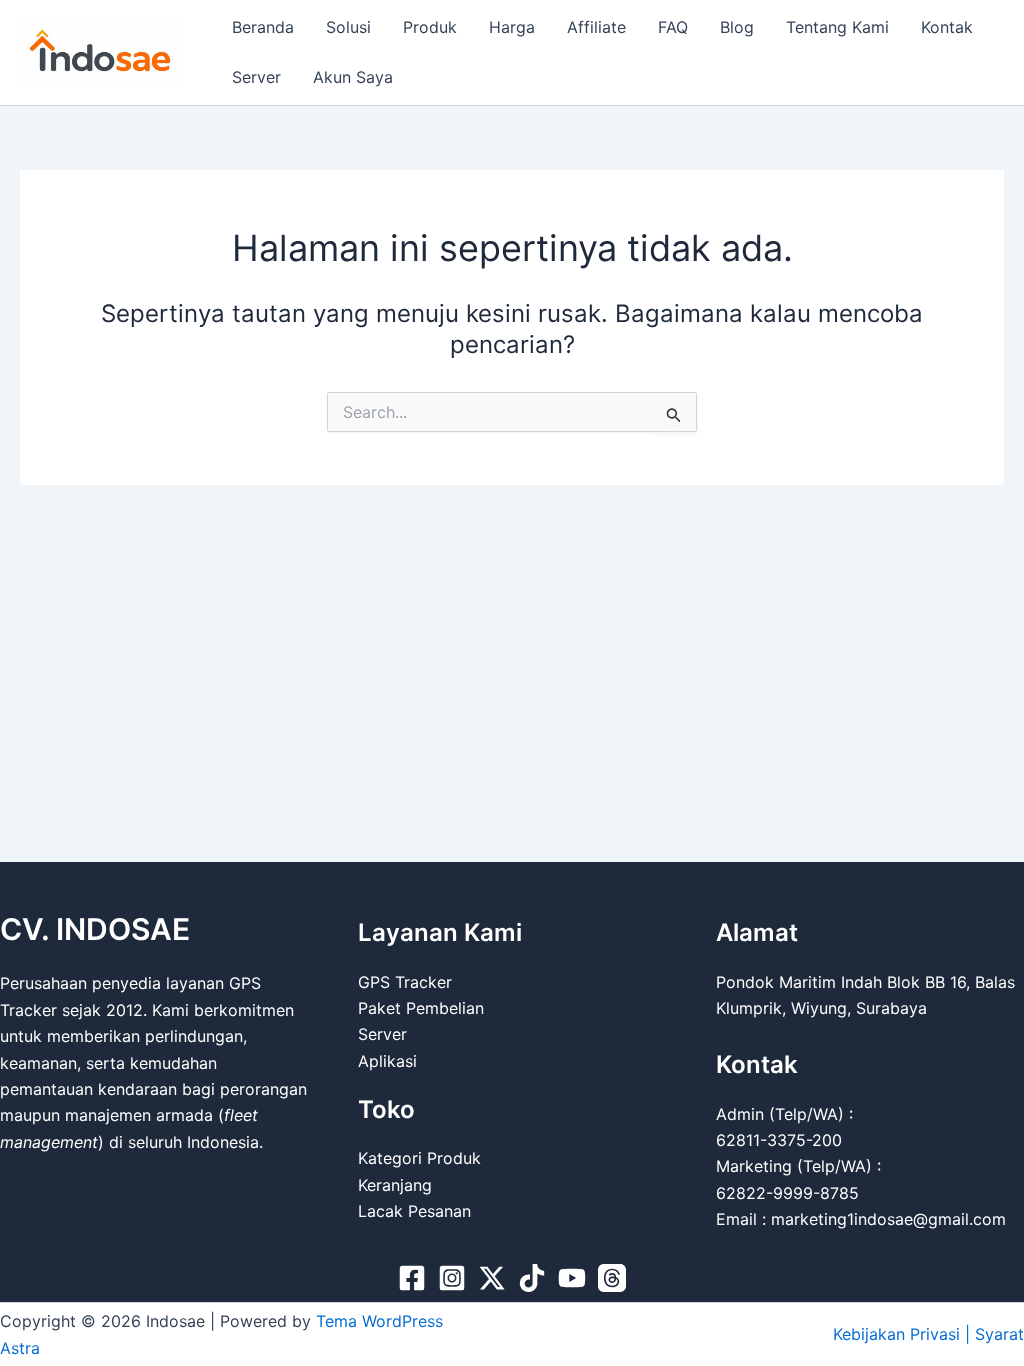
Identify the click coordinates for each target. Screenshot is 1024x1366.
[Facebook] (412, 1278)
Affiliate (596, 27)
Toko (386, 1109)
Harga (512, 27)
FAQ (673, 27)
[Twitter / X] (492, 1278)
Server (256, 77)
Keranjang (395, 1185)
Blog (737, 27)
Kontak (947, 27)
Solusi (348, 27)
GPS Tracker (405, 982)
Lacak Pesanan (414, 1211)
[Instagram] (452, 1278)
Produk (430, 27)
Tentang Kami (837, 27)
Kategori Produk (419, 1158)
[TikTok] (532, 1278)
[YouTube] (572, 1278)
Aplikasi (387, 1061)
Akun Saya (353, 77)
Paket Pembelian (421, 1008)
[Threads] (612, 1278)
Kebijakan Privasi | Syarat (928, 1334)
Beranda (263, 27)
